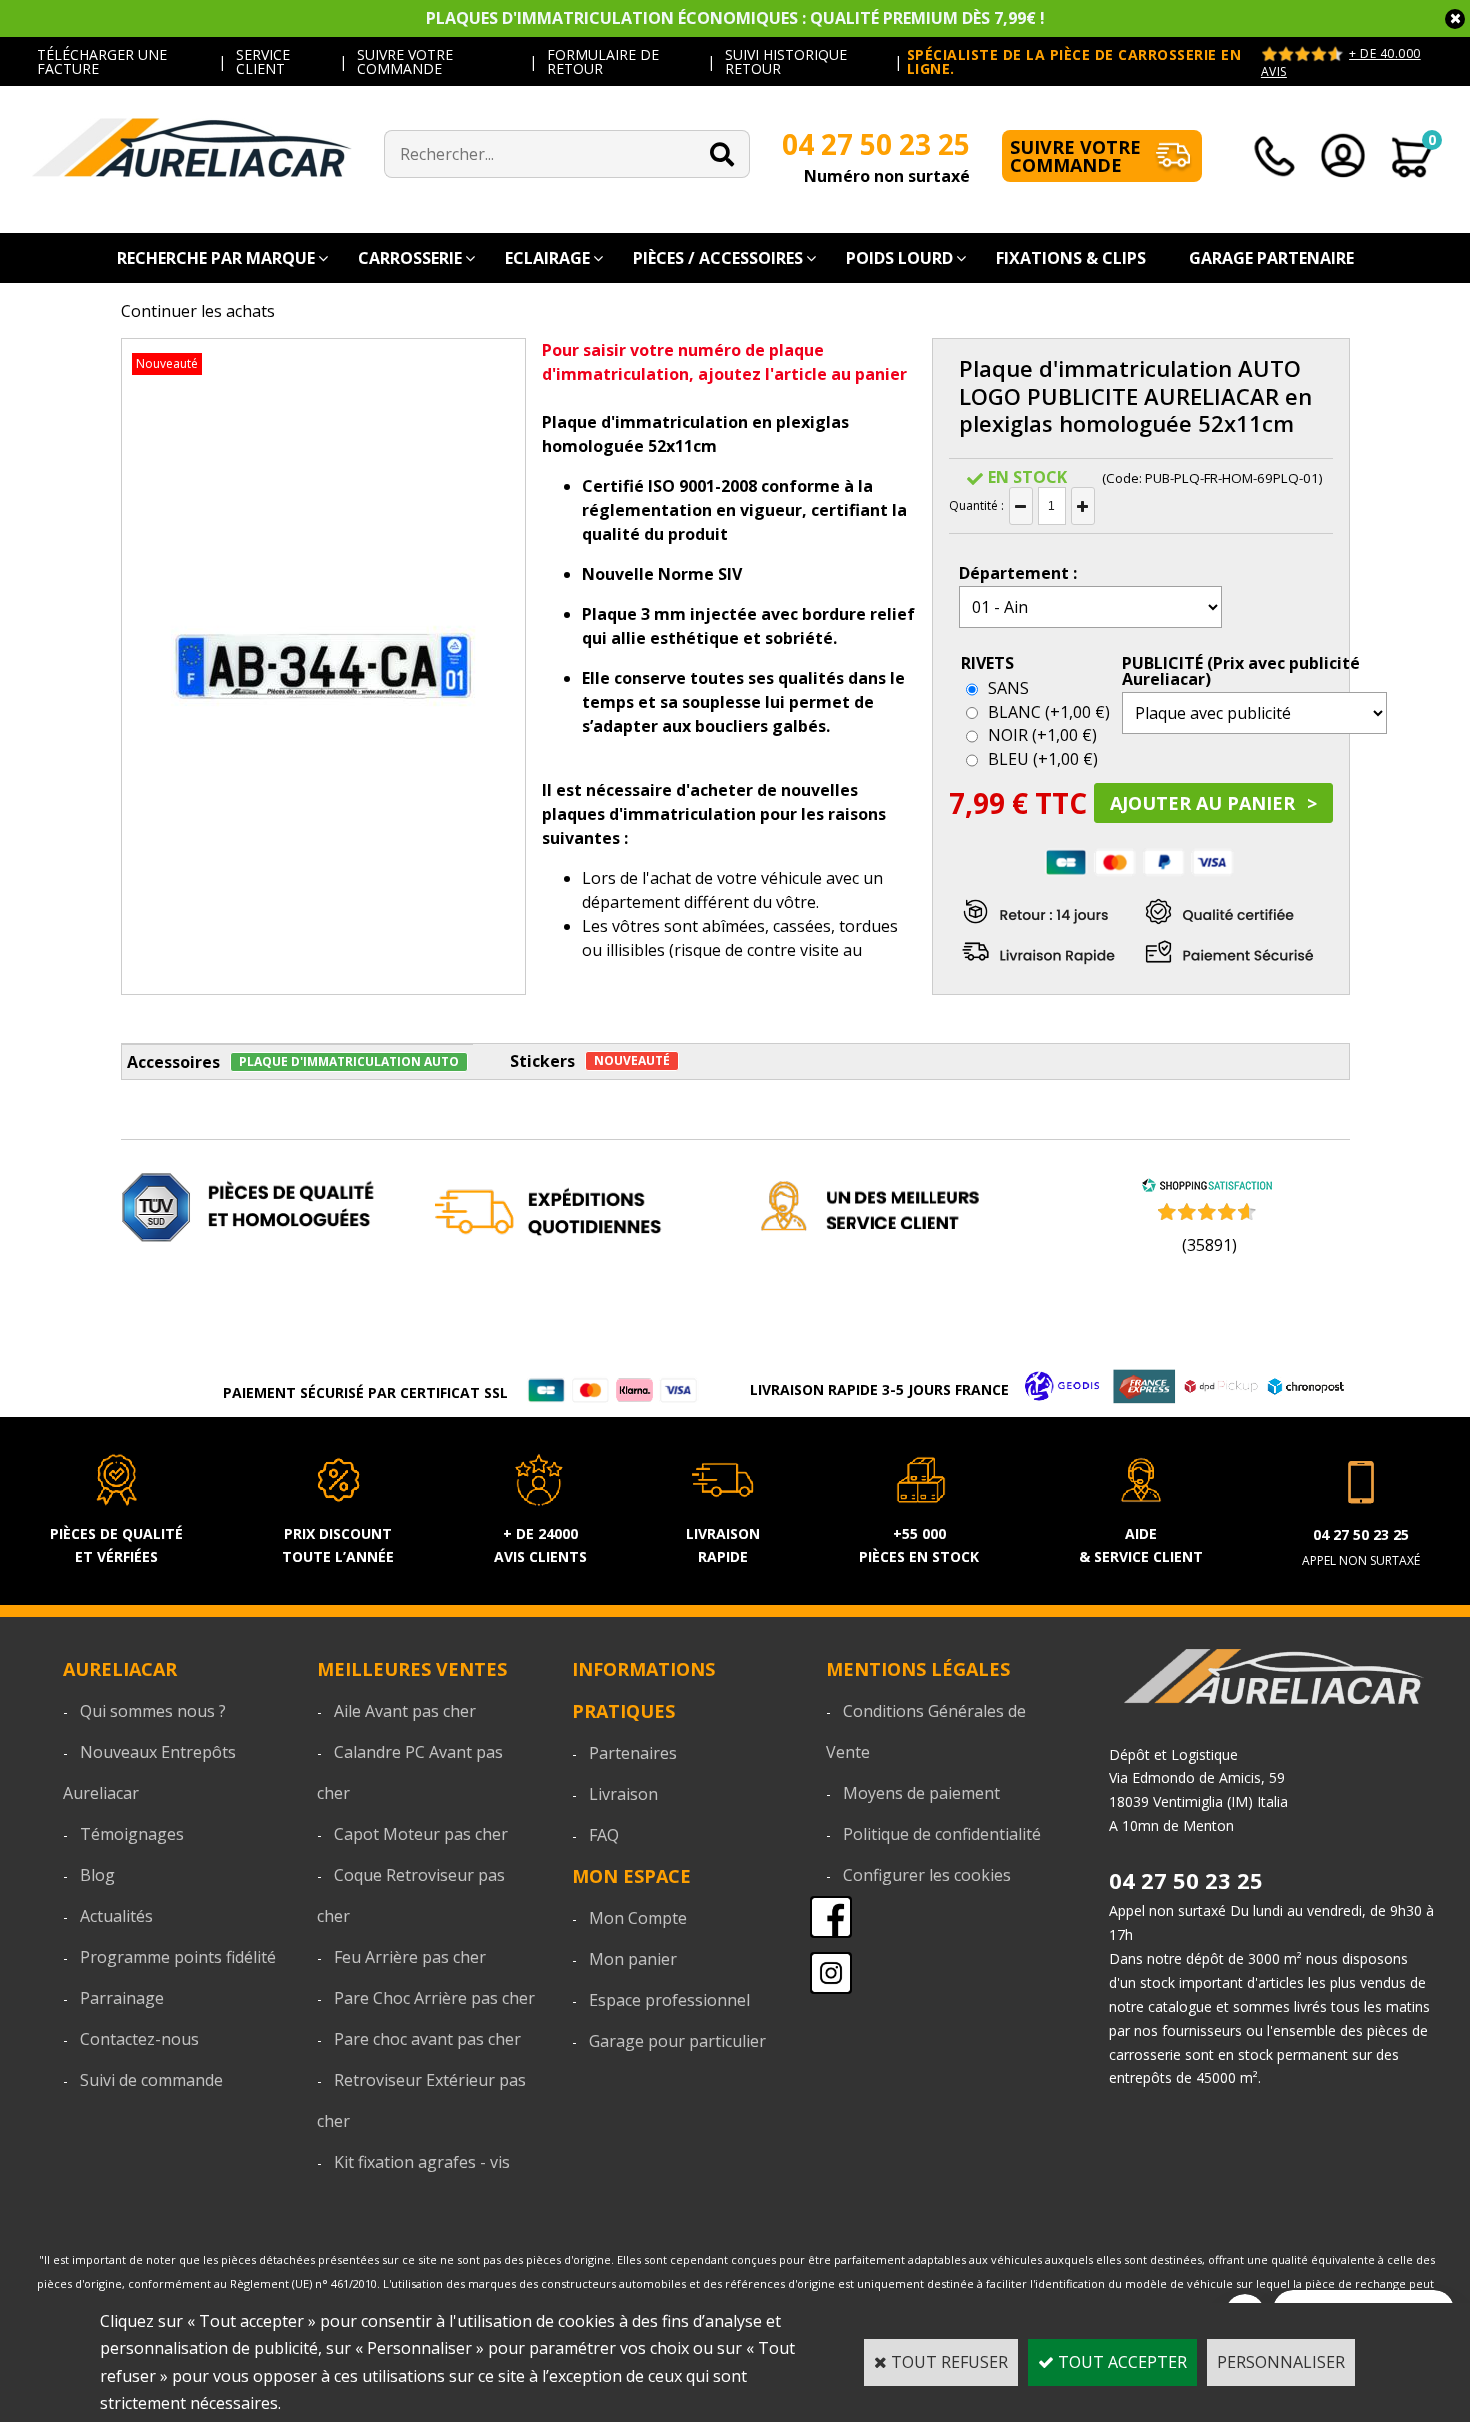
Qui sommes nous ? (153, 1711)
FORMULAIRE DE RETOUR (603, 61)
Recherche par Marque (216, 258)
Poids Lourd (899, 258)
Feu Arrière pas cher (410, 1957)
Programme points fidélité (178, 1957)
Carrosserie (410, 258)
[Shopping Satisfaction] (1207, 1187)
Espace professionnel (669, 2000)
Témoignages (132, 1834)
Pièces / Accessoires (718, 258)
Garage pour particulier (677, 2041)
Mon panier (633, 1959)
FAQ (604, 1835)
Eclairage (547, 258)
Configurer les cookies (927, 1875)
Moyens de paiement (921, 1793)
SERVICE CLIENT (263, 61)
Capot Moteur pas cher (421, 1834)
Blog (97, 1875)
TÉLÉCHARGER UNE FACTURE (102, 61)
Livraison (623, 1794)
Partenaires (633, 1753)
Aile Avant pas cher (405, 1711)
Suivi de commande (151, 2080)
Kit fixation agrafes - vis (422, 2162)
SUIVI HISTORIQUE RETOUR (786, 61)
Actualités (116, 1916)
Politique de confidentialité (942, 1834)
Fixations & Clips (1071, 258)
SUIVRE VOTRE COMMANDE (405, 61)
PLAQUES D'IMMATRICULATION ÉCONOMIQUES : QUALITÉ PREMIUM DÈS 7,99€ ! (735, 18)
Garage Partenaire (1271, 258)
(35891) (1209, 1245)
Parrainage (122, 1998)
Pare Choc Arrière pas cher (434, 1998)
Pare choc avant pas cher (427, 2039)
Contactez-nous (139, 2039)
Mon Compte (638, 1918)
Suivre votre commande (1075, 156)
